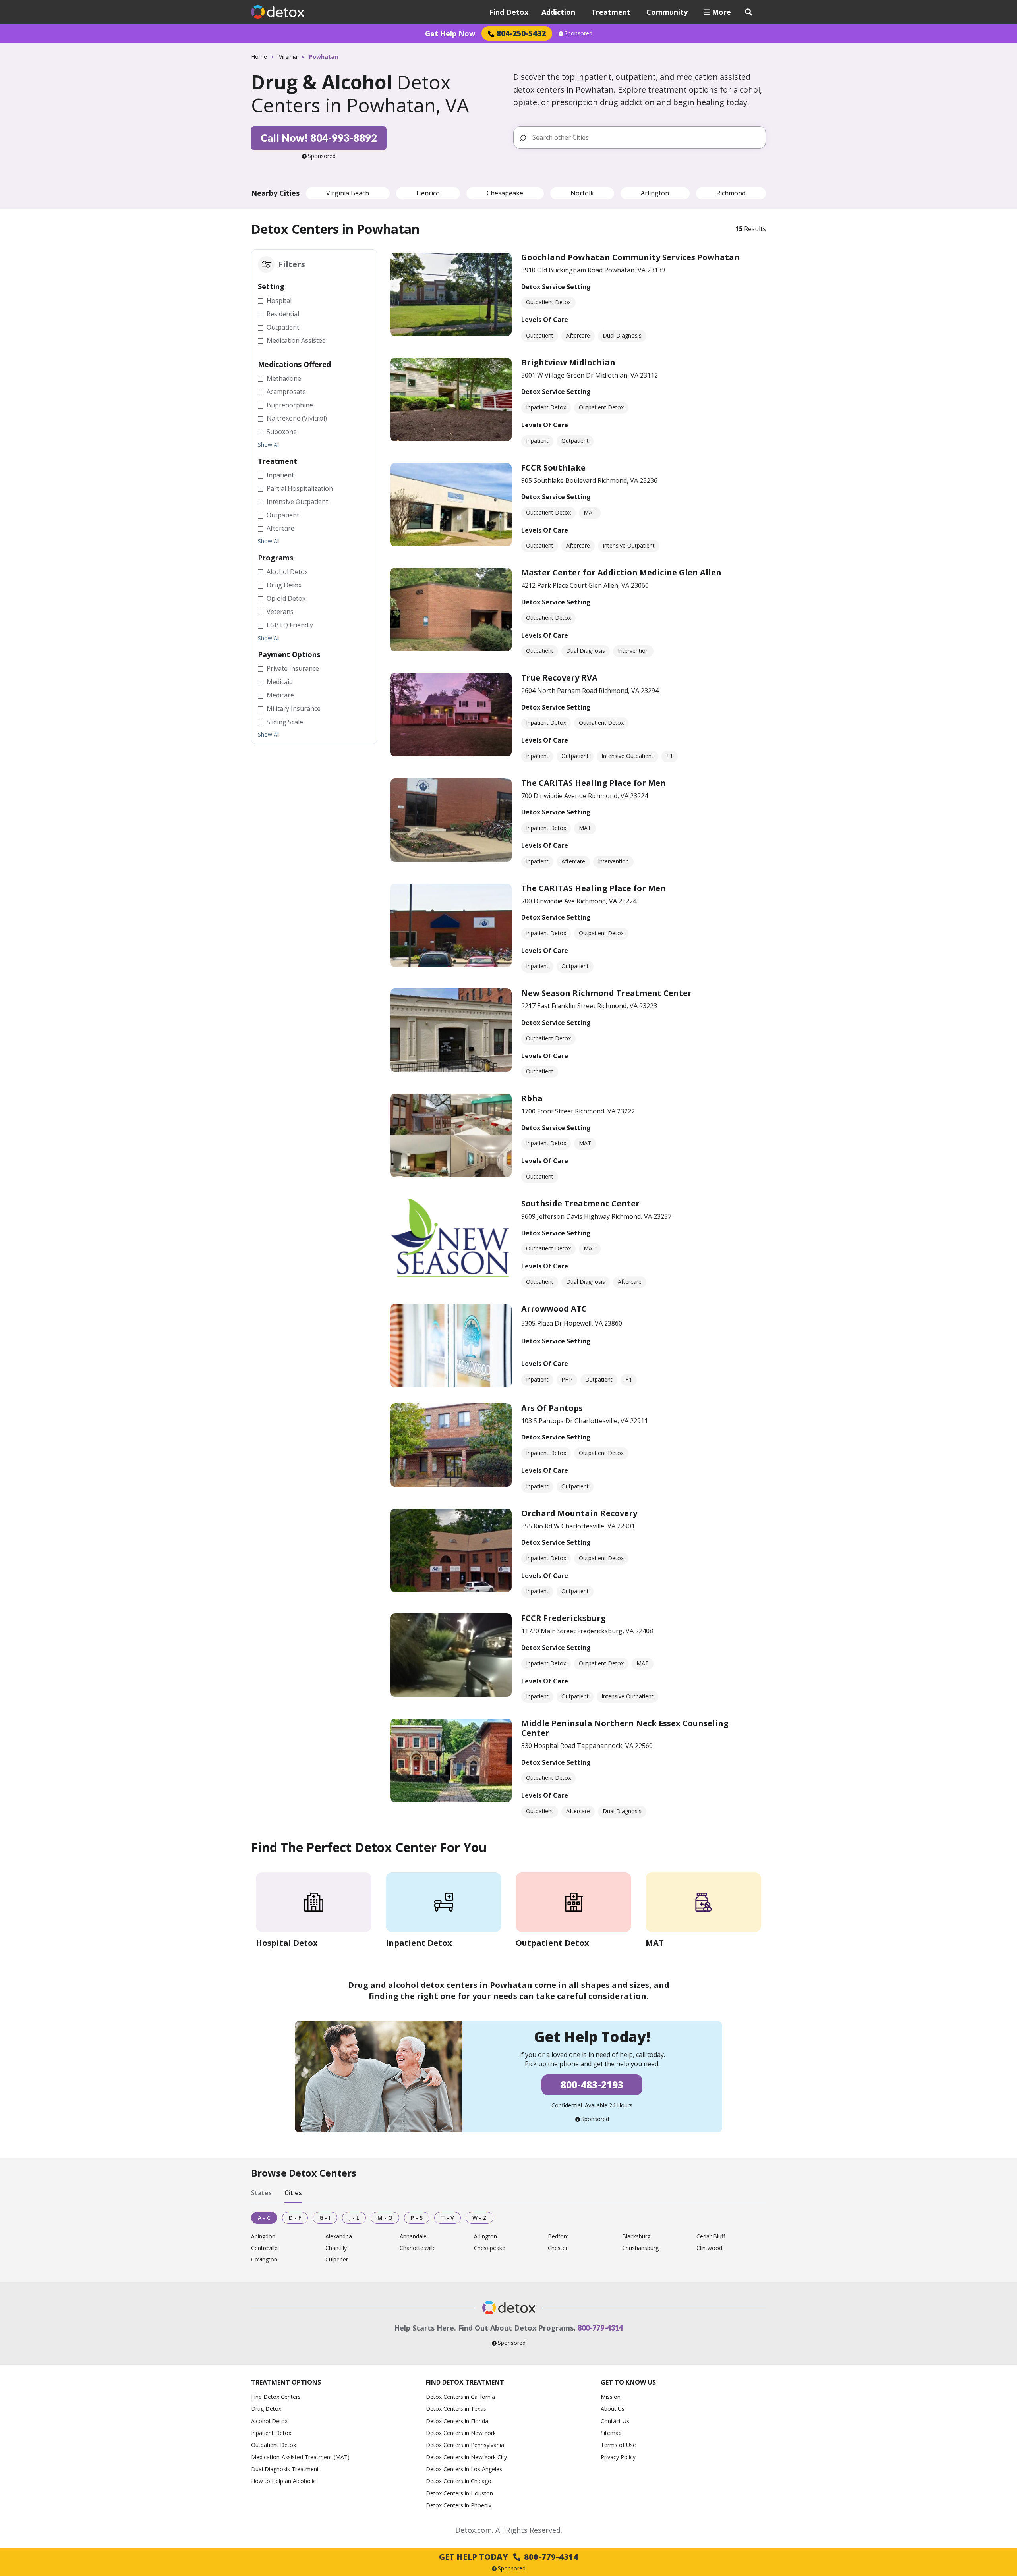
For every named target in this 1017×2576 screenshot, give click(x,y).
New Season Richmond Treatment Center (606, 993)
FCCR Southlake (553, 468)
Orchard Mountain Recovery (579, 1513)
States (261, 2193)
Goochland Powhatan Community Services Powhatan (630, 257)
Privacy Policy (618, 2457)
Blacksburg (636, 2237)
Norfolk (582, 193)
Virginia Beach (348, 193)
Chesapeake (505, 193)
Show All (269, 445)
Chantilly (336, 2248)
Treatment (611, 12)
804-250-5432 (521, 33)
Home (259, 57)
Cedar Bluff (711, 2237)
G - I (325, 2218)
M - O (385, 2218)
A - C (264, 2218)
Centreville (264, 2248)
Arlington (655, 193)
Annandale (413, 2237)
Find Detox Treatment (465, 2382)
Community (667, 12)
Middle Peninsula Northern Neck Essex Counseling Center (625, 1728)
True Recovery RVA (559, 678)
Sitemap (611, 2433)
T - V (448, 2218)
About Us (613, 2409)
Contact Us (615, 2421)
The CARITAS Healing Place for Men (594, 783)
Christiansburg (640, 2248)
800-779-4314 (600, 2328)
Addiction (558, 12)
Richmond (731, 193)
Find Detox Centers (276, 2397)
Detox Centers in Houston (459, 2493)
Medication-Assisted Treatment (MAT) (300, 2457)
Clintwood (709, 2248)
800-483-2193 (592, 2085)
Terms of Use (618, 2445)
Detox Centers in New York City (466, 2457)
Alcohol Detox (269, 2421)
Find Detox (509, 12)
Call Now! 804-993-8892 (319, 138)
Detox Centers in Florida (457, 2421)
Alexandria (339, 2237)
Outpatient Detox (274, 2445)
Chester (558, 2248)
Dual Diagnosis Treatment (285, 2469)
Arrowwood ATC (554, 1309)
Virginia (288, 57)
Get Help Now (450, 33)
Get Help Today (508, 2557)
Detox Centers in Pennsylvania (465, 2445)
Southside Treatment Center (580, 1203)
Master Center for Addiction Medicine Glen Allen (621, 572)
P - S (417, 2218)
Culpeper (337, 2260)
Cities (293, 2193)
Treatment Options (286, 2382)
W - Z (479, 2218)
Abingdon (263, 2237)
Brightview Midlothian (568, 362)
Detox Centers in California (460, 2397)
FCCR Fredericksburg (564, 1618)
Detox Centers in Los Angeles (464, 2469)
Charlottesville (418, 2248)
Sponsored (578, 33)
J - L (354, 2218)
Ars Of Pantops (552, 1408)
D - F (295, 2218)
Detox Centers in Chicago (459, 2481)
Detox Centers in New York (461, 2433)
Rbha (532, 1098)
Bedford (558, 2237)
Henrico (428, 193)
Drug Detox (266, 2409)
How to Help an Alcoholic (283, 2481)
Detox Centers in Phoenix (459, 2505)
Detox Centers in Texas (456, 2409)
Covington (264, 2260)
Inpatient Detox (271, 2433)
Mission (611, 2397)
